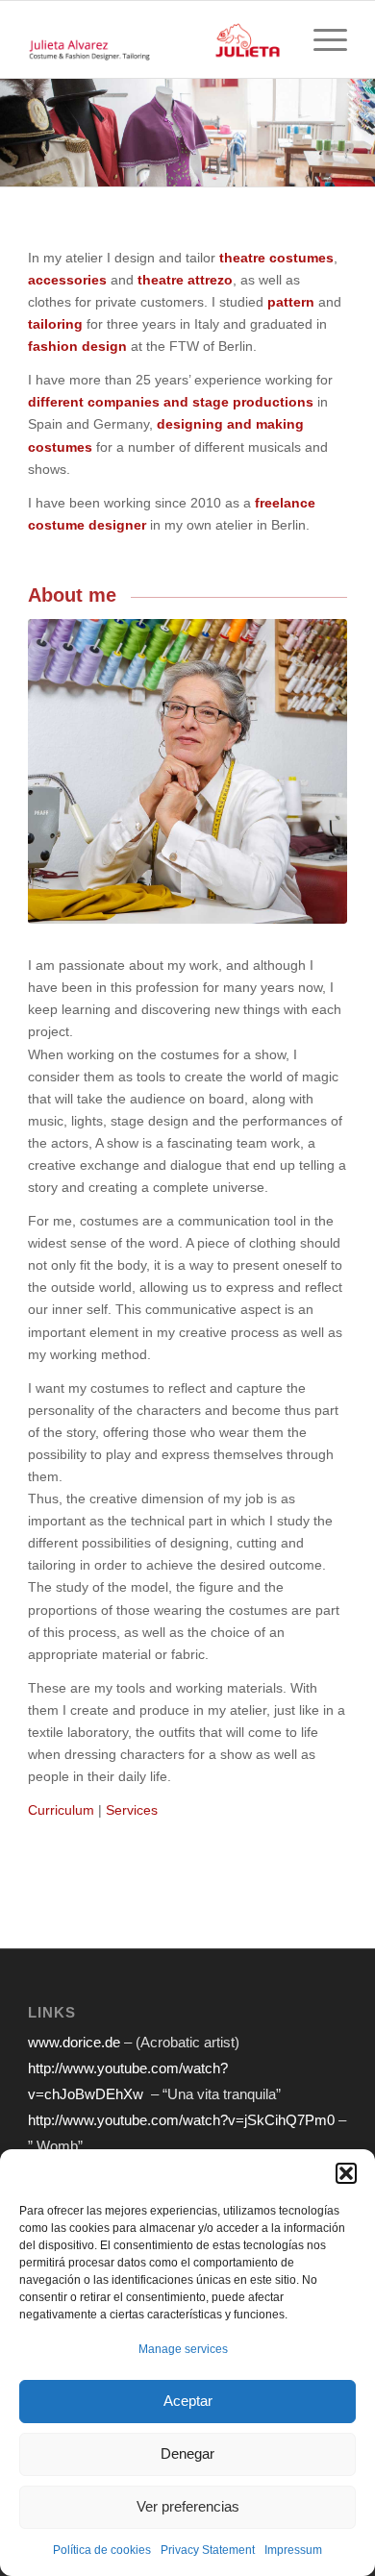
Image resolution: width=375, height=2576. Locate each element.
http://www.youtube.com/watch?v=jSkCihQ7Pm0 (181, 2120)
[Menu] (321, 39)
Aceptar (188, 2401)
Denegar (187, 2453)
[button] (346, 2173)
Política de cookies (102, 2550)
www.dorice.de (76, 2042)
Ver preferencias (188, 2506)
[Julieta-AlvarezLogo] (155, 39)
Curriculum (61, 1810)
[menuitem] (321, 39)
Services (132, 1810)
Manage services (183, 2349)
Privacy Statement (208, 2550)
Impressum (293, 2550)
